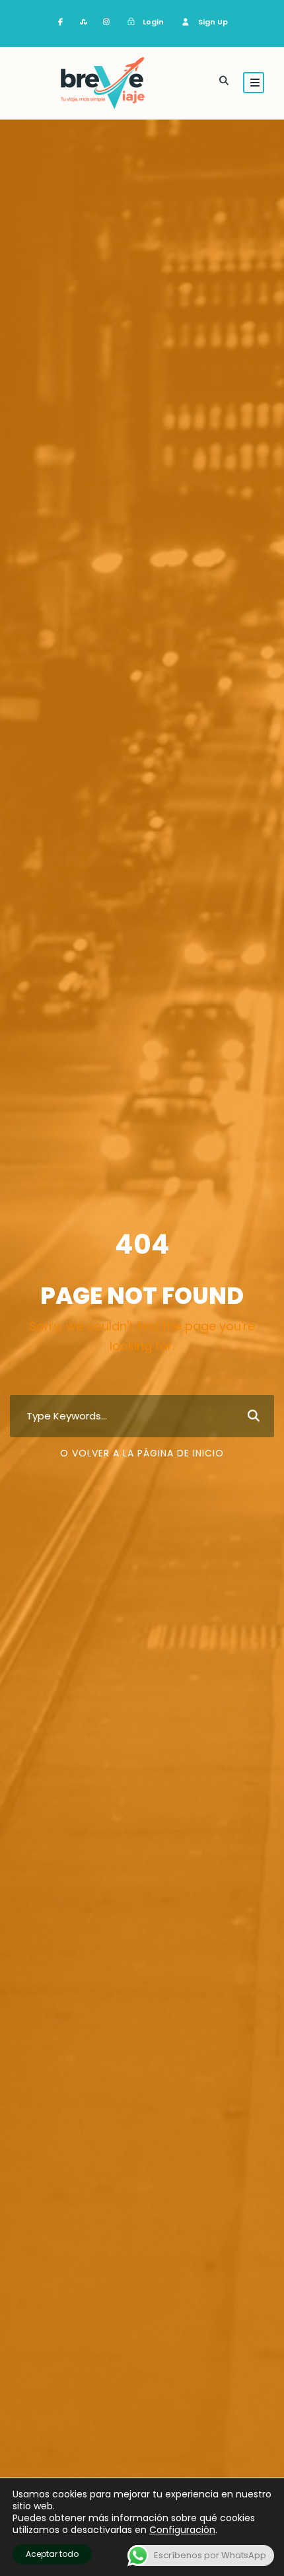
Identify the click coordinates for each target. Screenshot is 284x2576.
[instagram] (107, 22)
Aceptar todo (52, 2554)
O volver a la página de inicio (142, 1453)
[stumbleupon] (84, 22)
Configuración (182, 2530)
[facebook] (61, 22)
